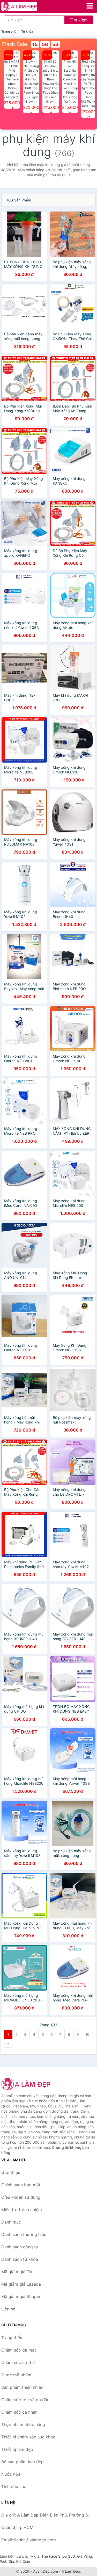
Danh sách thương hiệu (24, 2234)
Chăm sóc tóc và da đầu (25, 2400)
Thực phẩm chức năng (23, 2424)
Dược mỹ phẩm (16, 2375)
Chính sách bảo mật (21, 2185)
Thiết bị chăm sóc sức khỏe (28, 2437)
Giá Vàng (85, 2556)
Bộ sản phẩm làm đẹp (23, 2462)
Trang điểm (12, 2338)
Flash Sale (15, 44)
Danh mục (11, 2222)
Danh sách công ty (20, 2247)
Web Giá (7, 2561)
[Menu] (90, 6)
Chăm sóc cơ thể (18, 2362)
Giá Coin (23, 2561)
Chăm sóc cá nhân (19, 2412)
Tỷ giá (34, 2556)
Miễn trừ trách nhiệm (22, 2210)
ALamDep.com (46, 2571)
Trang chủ (9, 31)
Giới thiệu (11, 2172)
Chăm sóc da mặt (19, 2350)
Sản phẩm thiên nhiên (22, 2387)
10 (87, 2034)
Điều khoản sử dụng (21, 2197)
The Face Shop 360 (58, 2556)
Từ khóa (27, 31)
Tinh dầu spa (14, 2487)
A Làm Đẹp (71, 2571)
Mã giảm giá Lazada (21, 2284)
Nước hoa (11, 2474)
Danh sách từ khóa (20, 2259)
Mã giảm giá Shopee (21, 2296)
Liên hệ (8, 2309)
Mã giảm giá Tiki (17, 2272)
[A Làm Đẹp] (27, 2084)
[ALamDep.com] (26, 6)
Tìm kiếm (79, 20)
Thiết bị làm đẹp (17, 2449)
